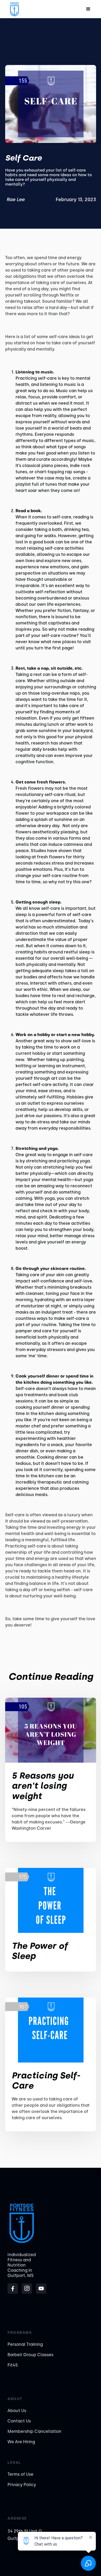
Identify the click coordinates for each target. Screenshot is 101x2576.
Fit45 (13, 2365)
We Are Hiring (21, 2442)
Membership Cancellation (34, 2431)
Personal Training (25, 2344)
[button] (88, 9)
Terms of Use (20, 2474)
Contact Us (19, 2421)
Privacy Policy (22, 2485)
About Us (17, 2411)
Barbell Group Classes (30, 2355)
